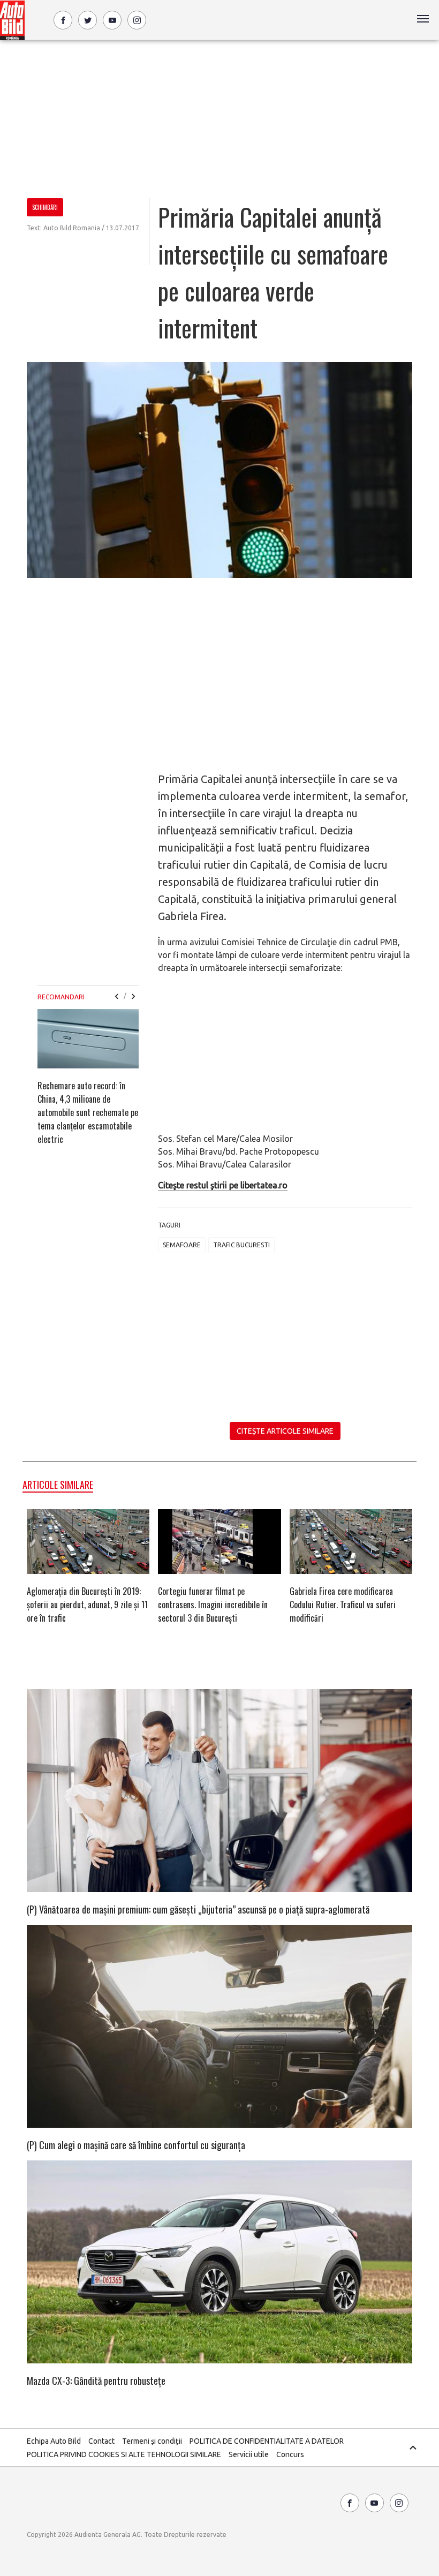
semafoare (182, 1245)
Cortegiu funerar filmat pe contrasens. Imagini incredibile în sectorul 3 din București (213, 1605)
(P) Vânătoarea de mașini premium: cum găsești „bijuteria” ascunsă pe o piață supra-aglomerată (198, 1909)
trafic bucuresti (241, 1245)
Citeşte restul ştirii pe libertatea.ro (223, 1185)
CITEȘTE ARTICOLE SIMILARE (285, 1431)
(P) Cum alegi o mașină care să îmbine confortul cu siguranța (136, 2145)
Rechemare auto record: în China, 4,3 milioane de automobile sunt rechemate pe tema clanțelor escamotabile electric (88, 1112)
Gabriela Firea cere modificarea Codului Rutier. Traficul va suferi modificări (343, 1605)
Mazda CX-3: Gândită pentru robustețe (96, 2381)
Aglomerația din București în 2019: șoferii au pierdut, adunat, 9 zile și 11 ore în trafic (87, 1605)
